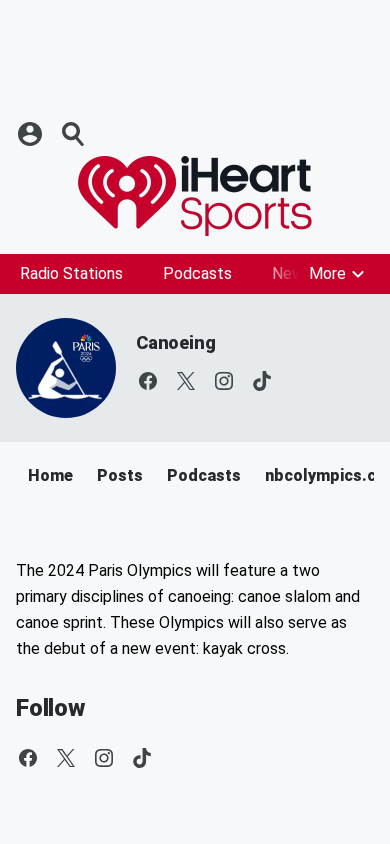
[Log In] (32, 134)
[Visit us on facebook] (148, 381)
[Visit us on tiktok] (262, 381)
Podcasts (197, 273)
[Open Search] (74, 134)
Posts (120, 475)
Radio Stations (71, 273)
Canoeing (175, 342)
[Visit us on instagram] (224, 381)
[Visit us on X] (186, 381)
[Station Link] (195, 196)
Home (50, 475)
